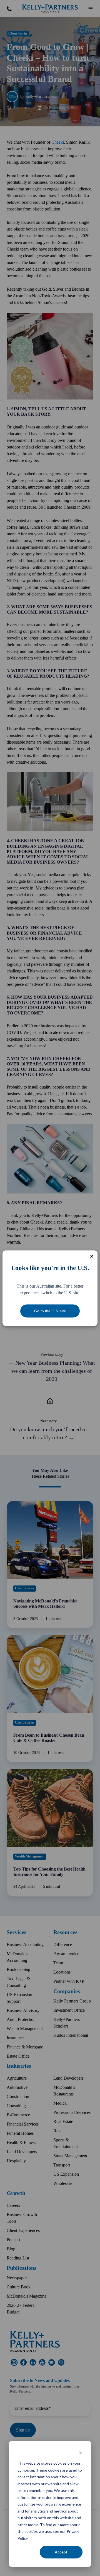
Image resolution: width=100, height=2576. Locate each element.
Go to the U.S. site (50, 1311)
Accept (61, 2552)
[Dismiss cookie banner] (81, 2453)
